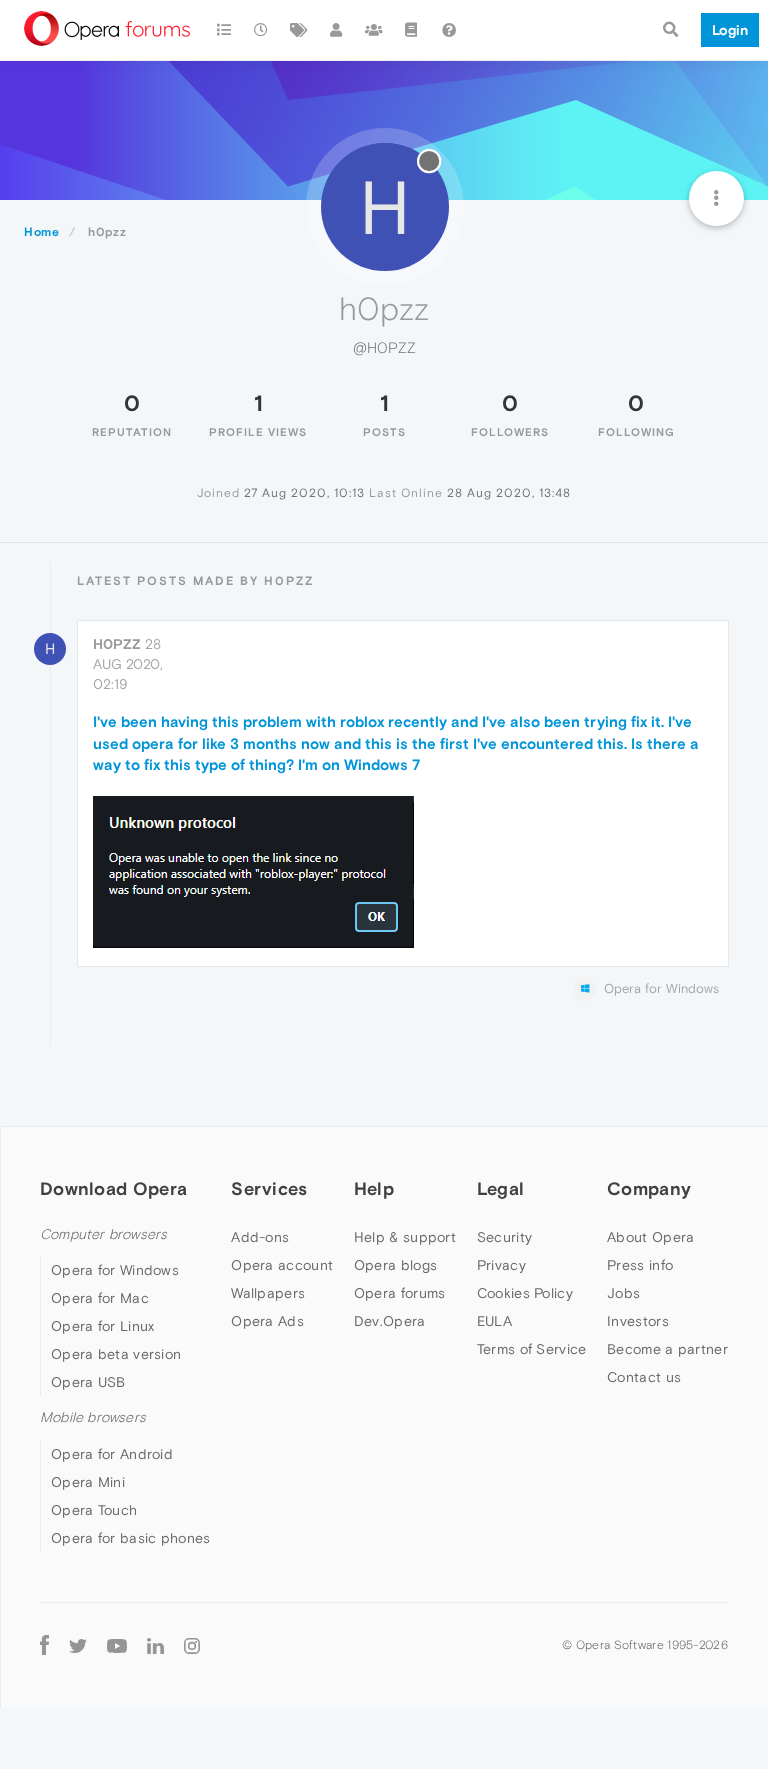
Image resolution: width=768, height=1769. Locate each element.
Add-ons (260, 1237)
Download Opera (113, 1188)
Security (504, 1237)
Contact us (644, 1377)
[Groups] (374, 30)
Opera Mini (88, 1482)
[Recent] (262, 30)
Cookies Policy (525, 1293)
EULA (494, 1321)
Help (374, 1188)
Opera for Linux (103, 1326)
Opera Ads (267, 1321)
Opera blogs (395, 1265)
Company (649, 1188)
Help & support (405, 1237)
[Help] (449, 30)
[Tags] (299, 30)
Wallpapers (268, 1293)
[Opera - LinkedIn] (155, 1645)
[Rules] (412, 30)
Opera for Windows (115, 1270)
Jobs (623, 1293)
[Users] (337, 30)
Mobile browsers (93, 1417)
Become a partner (667, 1349)
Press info (640, 1265)
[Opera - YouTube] (117, 1645)
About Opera (650, 1237)
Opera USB (88, 1382)
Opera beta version (116, 1354)
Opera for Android (112, 1454)
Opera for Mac (100, 1298)
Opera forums (400, 1293)
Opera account (282, 1265)
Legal (501, 1188)
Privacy (501, 1265)
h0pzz (117, 644)
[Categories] (224, 30)
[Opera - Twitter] (78, 1645)
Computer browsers (103, 1234)
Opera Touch (94, 1510)
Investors (638, 1321)
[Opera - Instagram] (192, 1645)
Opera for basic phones (131, 1538)
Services (269, 1188)
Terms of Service (532, 1349)
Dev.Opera (390, 1321)
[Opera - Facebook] (44, 1645)
